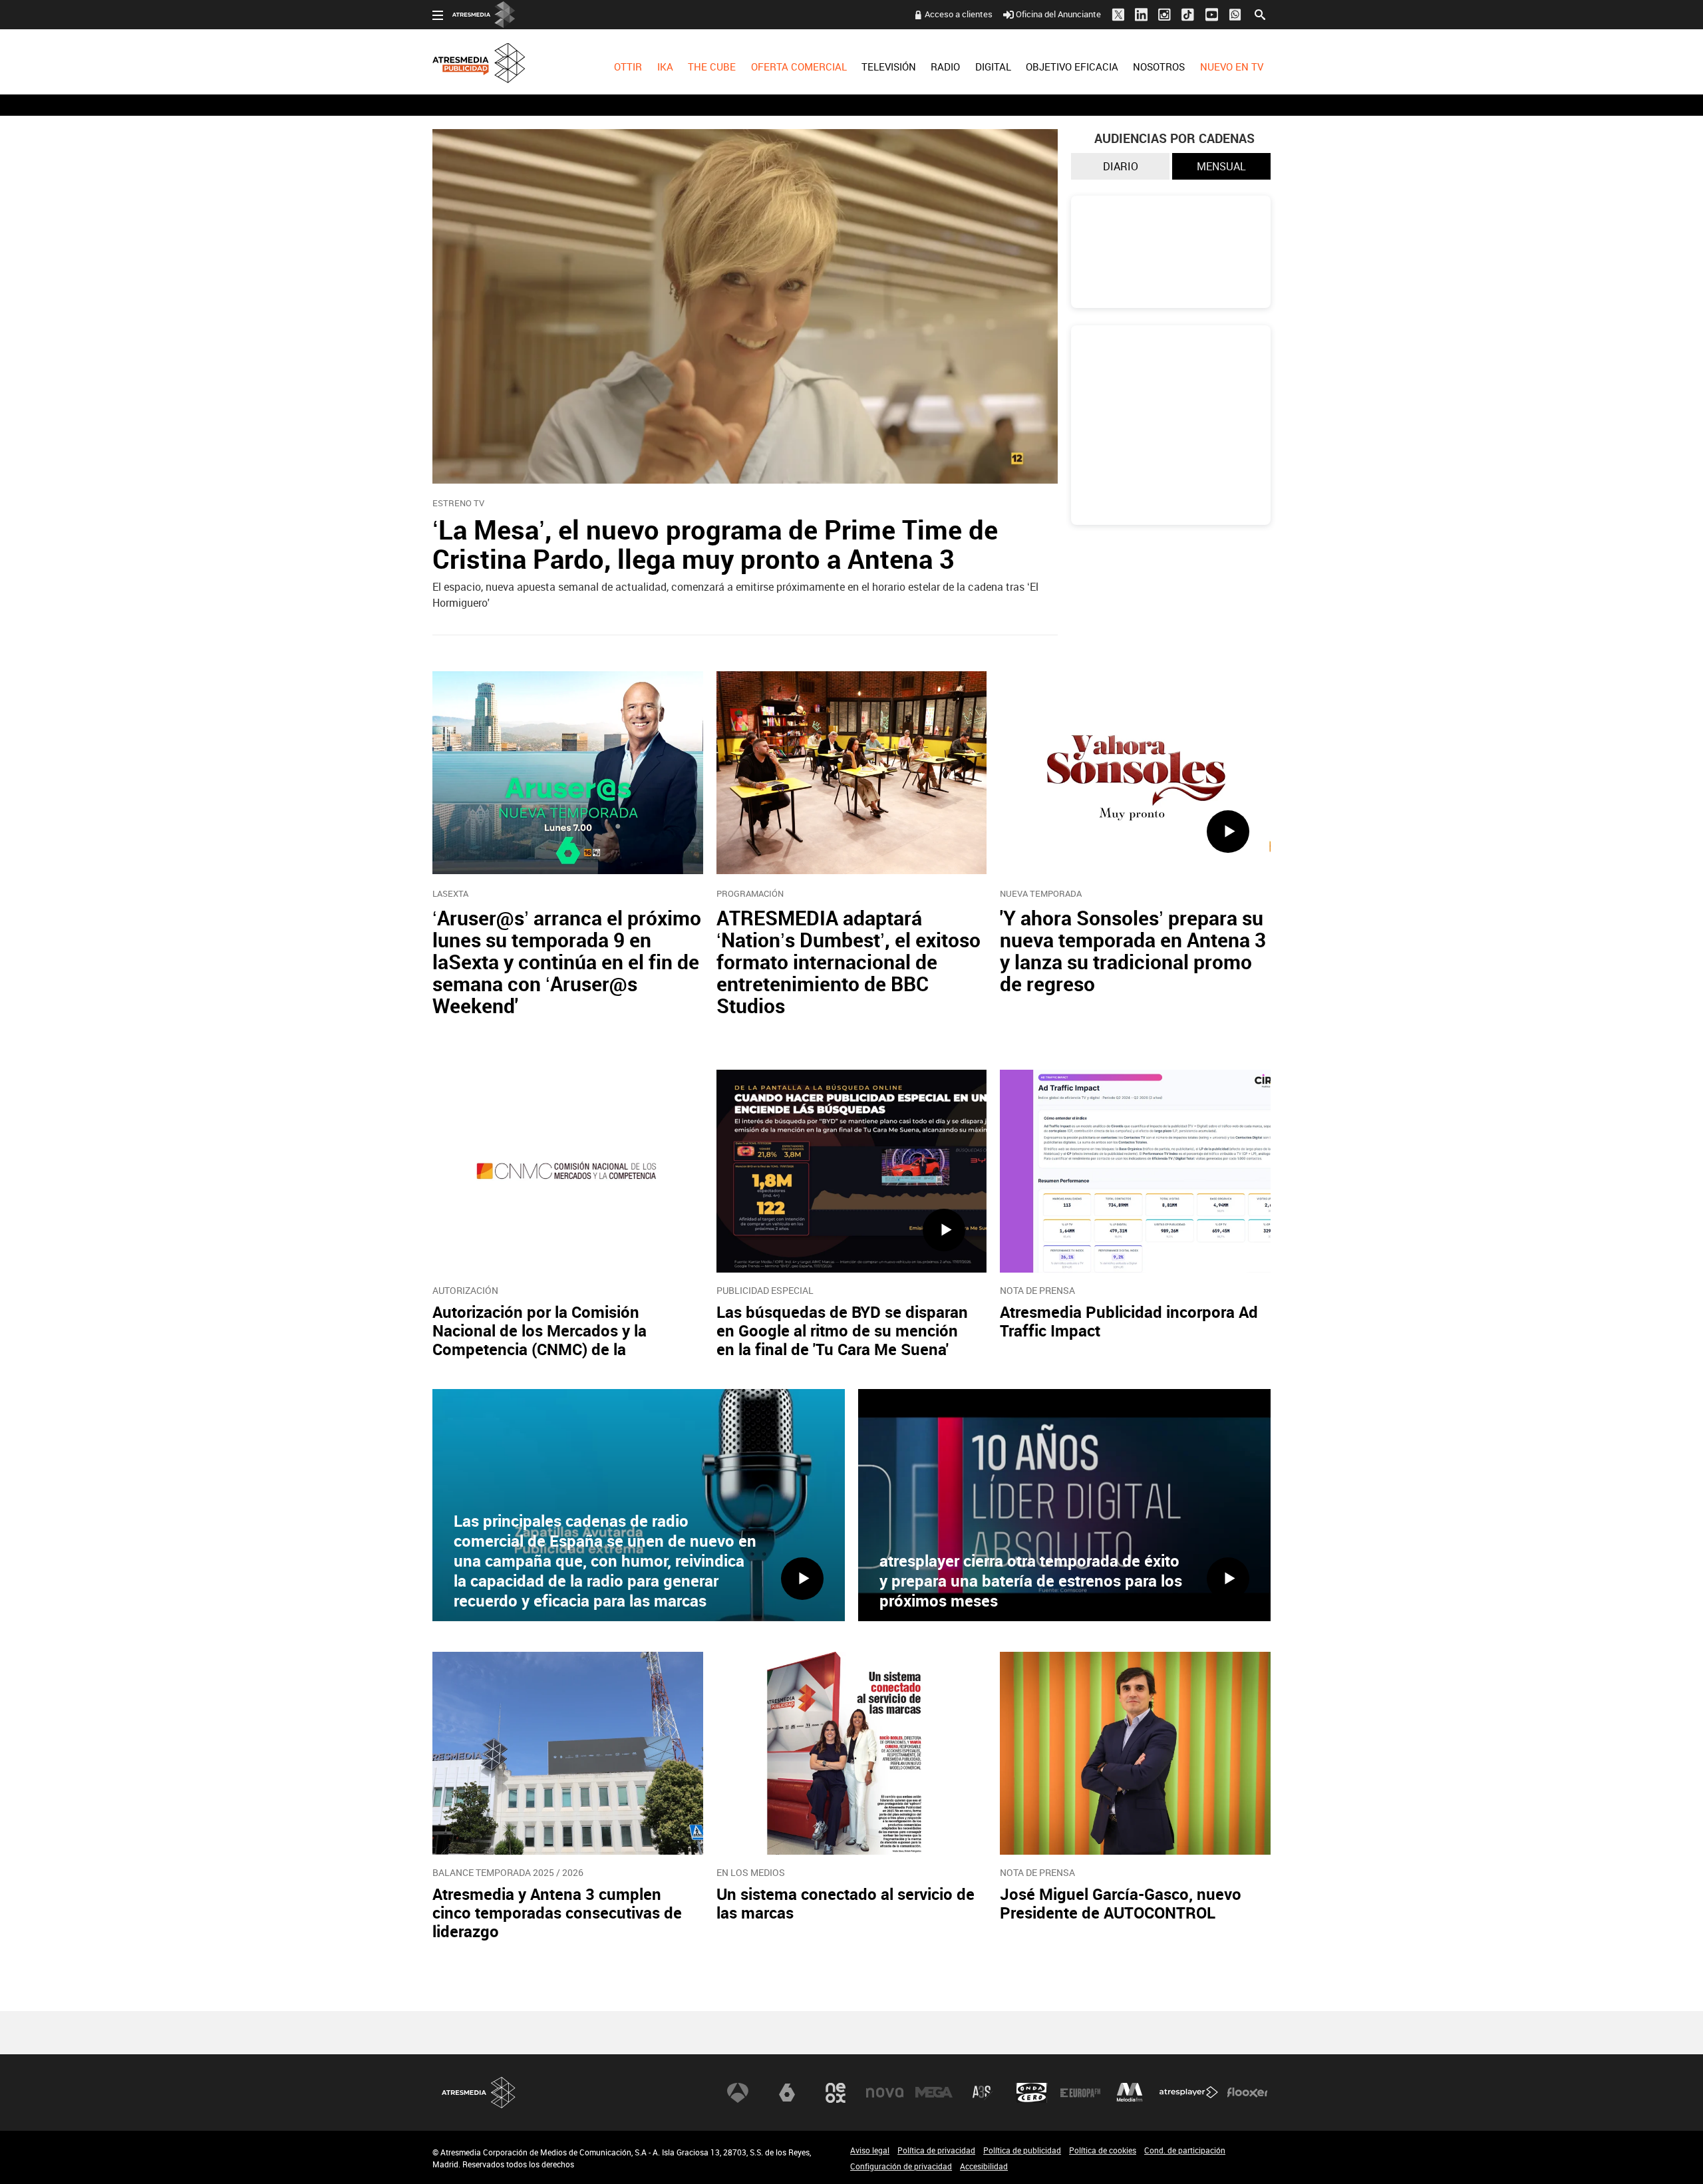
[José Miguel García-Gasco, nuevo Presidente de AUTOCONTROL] (1135, 1753)
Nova (885, 2093)
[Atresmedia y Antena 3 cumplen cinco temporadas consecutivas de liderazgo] (568, 1753)
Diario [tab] (1121, 166)
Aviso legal (870, 2150)
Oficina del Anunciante (1058, 14)
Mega (934, 2093)
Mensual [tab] (1221, 166)
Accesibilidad (984, 2166)
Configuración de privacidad (901, 2166)
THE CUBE (712, 67)
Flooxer (1247, 2093)
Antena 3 (738, 2093)
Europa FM (1080, 2093)
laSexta (787, 2093)
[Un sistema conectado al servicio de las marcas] (852, 1753)
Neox (836, 2093)
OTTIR (628, 67)
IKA (665, 67)
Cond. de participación (1185, 2150)
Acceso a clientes (959, 14)
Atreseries (983, 2093)
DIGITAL (993, 67)
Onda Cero (1032, 2093)
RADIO (945, 67)
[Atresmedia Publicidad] (510, 58)
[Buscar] (1260, 13)
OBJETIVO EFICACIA (1072, 67)
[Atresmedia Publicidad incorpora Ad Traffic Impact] (1135, 1171)
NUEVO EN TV (1232, 67)
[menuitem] (628, 77)
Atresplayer (1189, 2093)
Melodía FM (1130, 2093)
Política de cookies (1103, 2150)
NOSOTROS (1159, 67)
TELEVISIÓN (889, 67)
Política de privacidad (936, 2150)
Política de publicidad (1022, 2150)
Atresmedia (479, 2093)
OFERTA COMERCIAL (799, 67)
